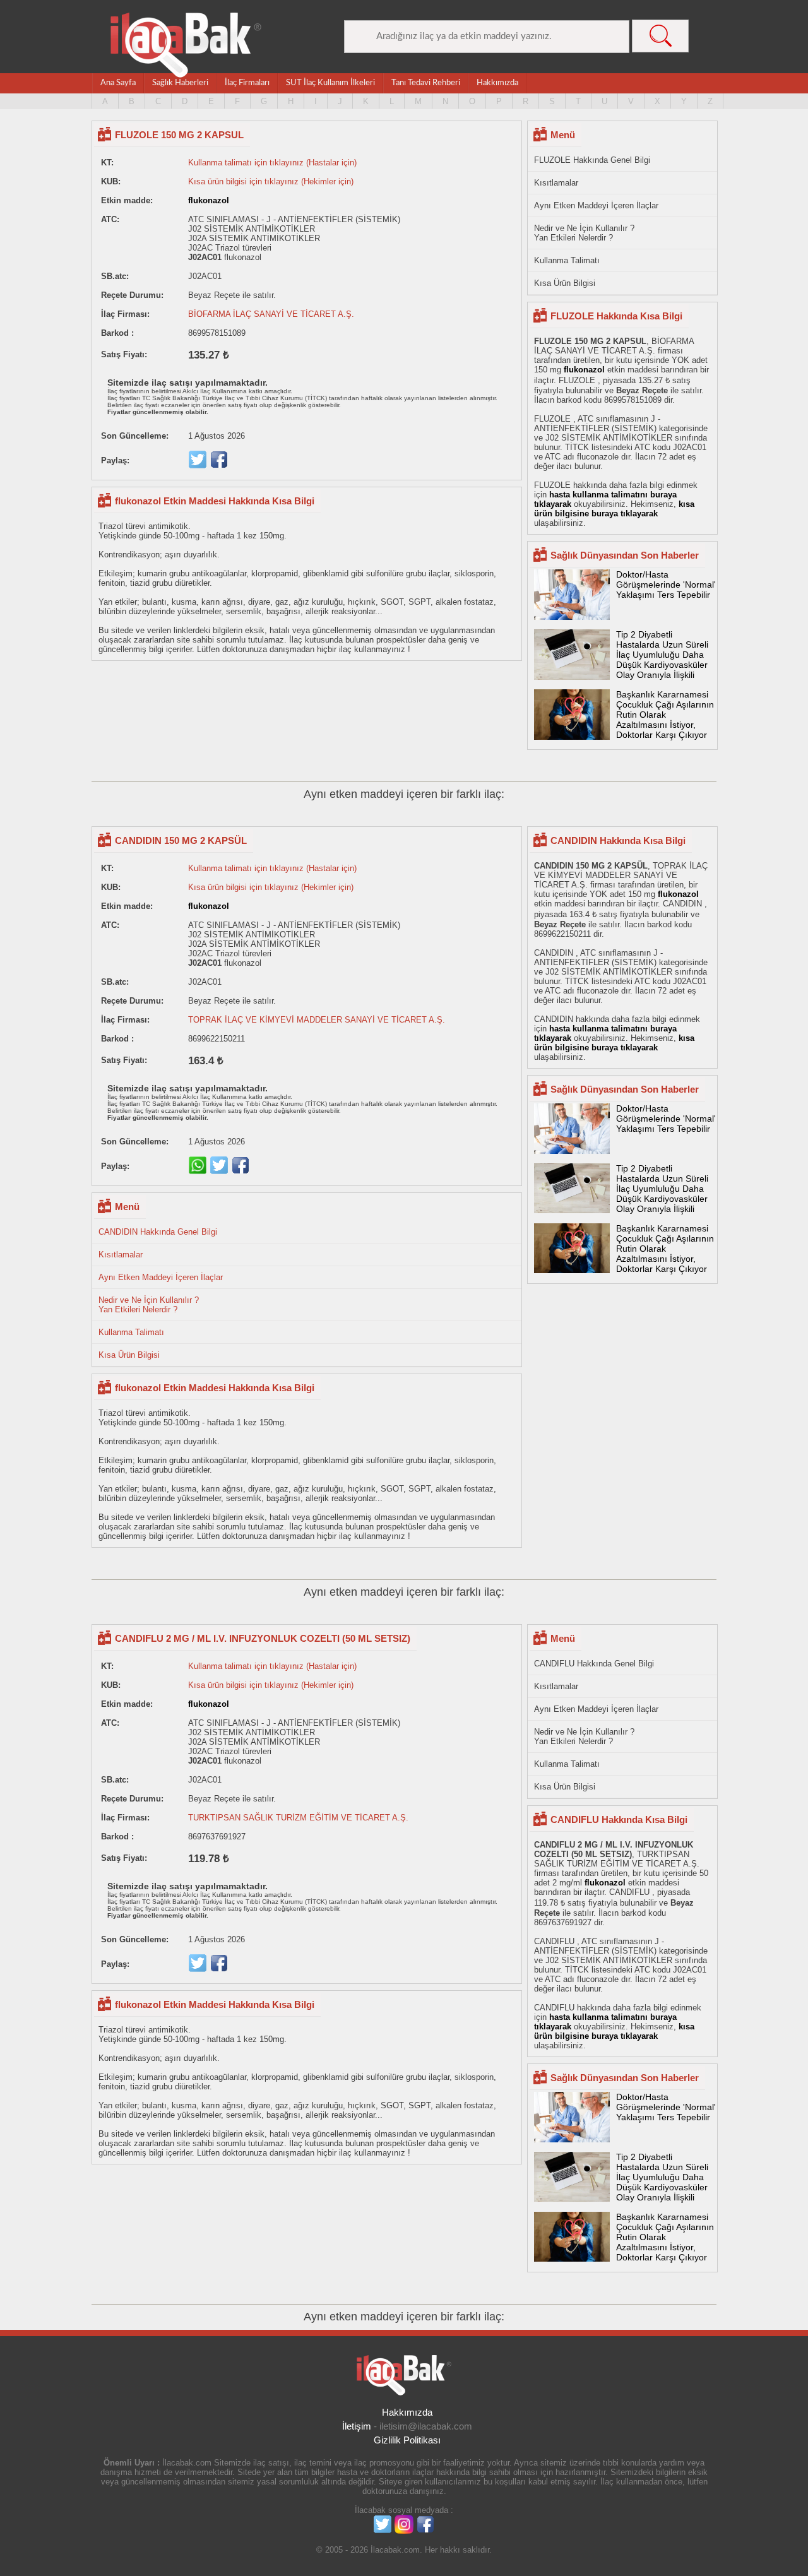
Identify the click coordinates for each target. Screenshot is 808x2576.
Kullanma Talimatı (567, 260)
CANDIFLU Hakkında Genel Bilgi (594, 1664)
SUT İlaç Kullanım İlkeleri (330, 83)
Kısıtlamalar (556, 183)
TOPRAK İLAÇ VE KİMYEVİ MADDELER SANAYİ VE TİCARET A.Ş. (317, 1020)
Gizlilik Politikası (407, 2440)
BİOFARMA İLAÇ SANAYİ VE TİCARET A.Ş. (271, 314)
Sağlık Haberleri (180, 83)
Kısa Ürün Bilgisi (565, 283)
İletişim (357, 2426)
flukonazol (209, 200)
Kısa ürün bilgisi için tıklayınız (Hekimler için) (271, 181)
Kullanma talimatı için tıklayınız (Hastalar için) (272, 163)
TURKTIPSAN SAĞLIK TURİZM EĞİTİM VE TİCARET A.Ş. (298, 1818)
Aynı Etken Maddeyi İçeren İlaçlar (596, 205)
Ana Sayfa (118, 83)
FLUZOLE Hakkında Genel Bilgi (592, 160)
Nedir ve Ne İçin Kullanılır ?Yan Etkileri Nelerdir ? (584, 233)
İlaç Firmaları (247, 83)
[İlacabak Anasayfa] (186, 45)
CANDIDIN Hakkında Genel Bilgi (158, 1232)
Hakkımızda (497, 83)
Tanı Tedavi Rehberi (426, 83)
